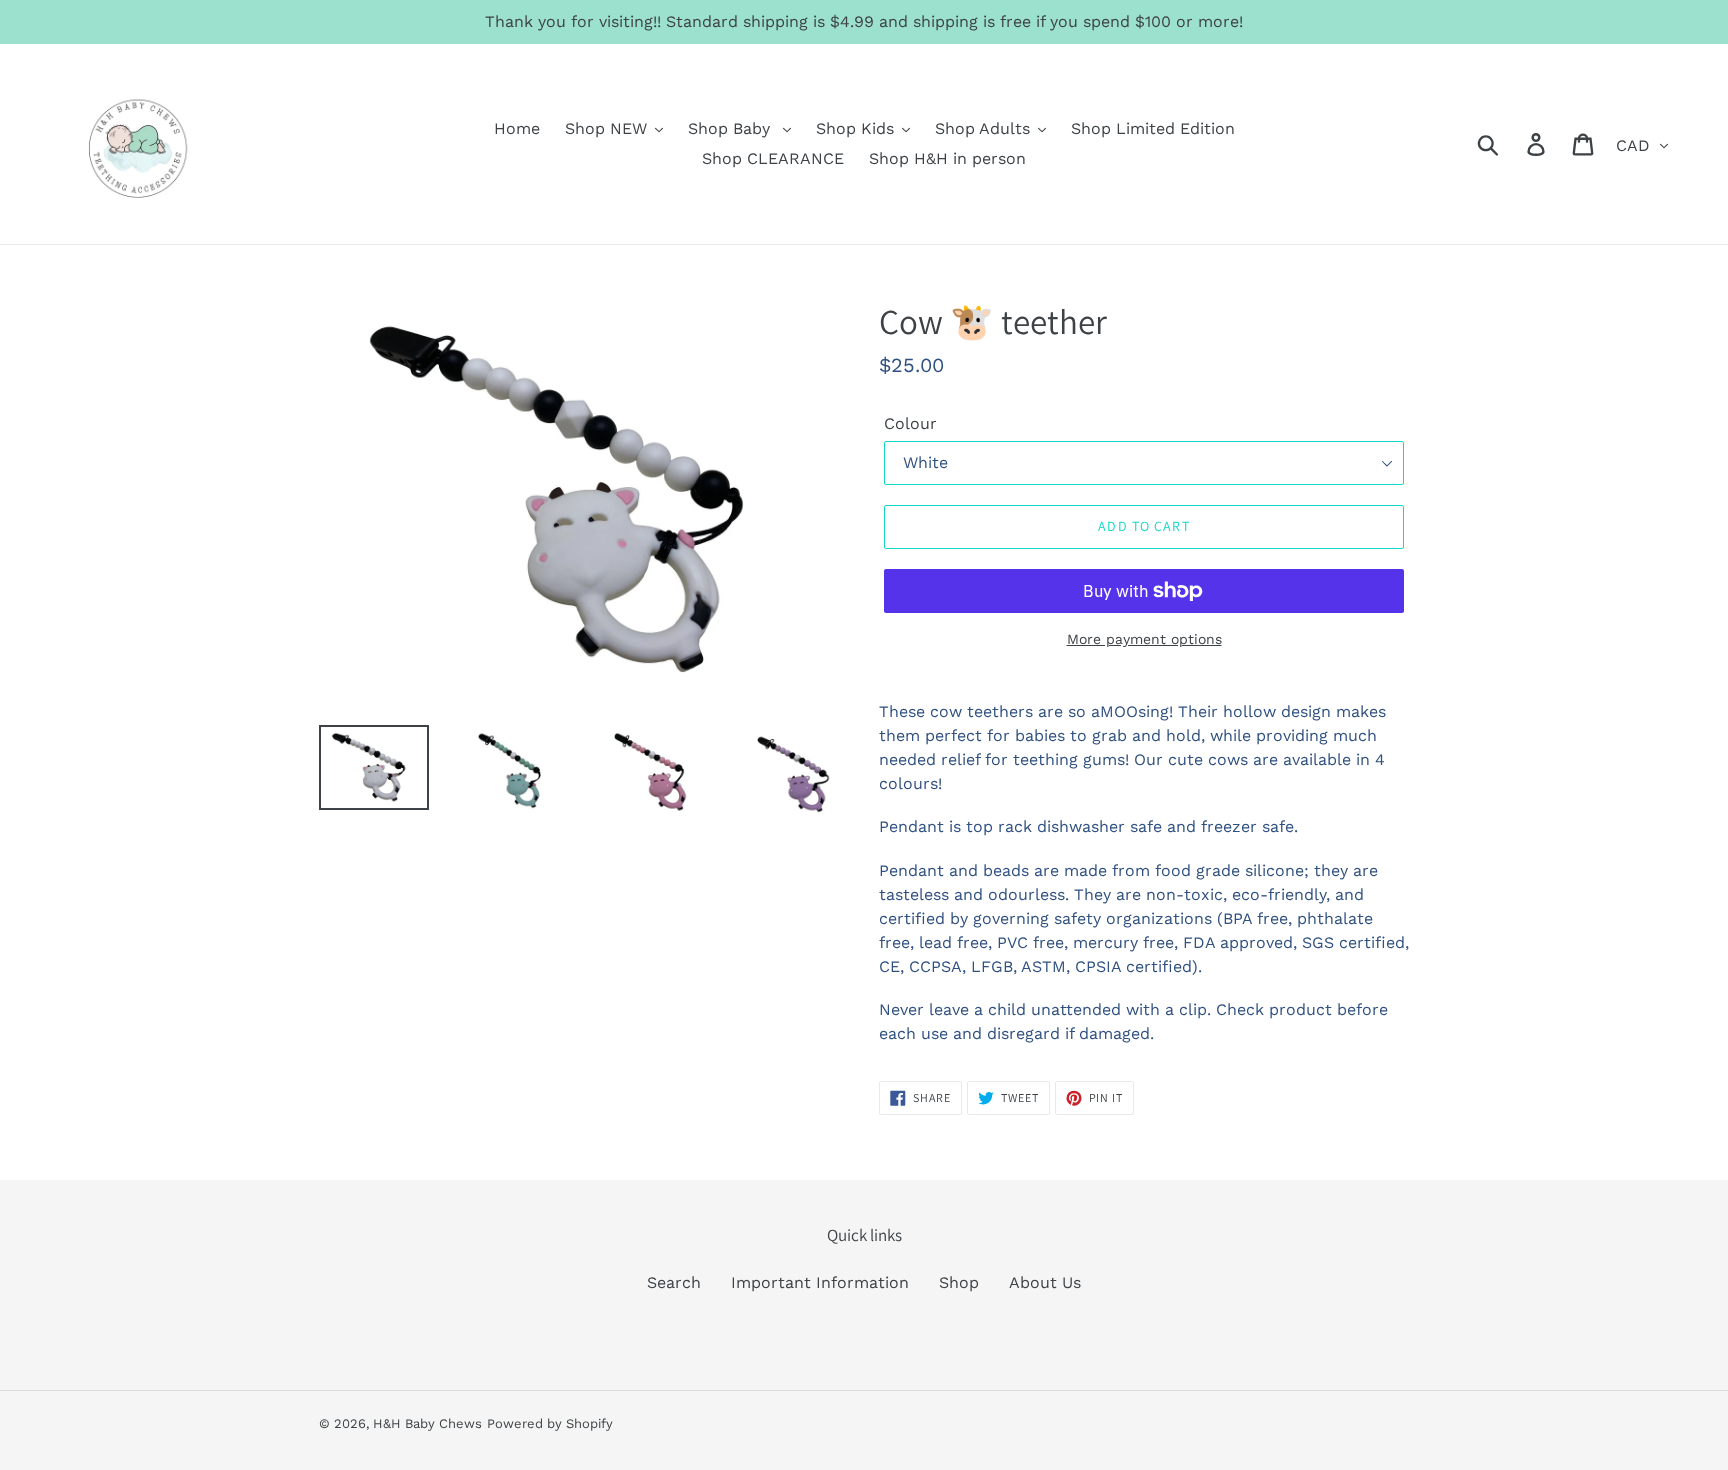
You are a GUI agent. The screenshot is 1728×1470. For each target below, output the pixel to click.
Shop (959, 1282)
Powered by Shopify (550, 1423)
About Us (1045, 1282)
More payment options (1144, 639)
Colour (910, 423)
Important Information (820, 1282)
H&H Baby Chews (427, 1423)
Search (674, 1282)
